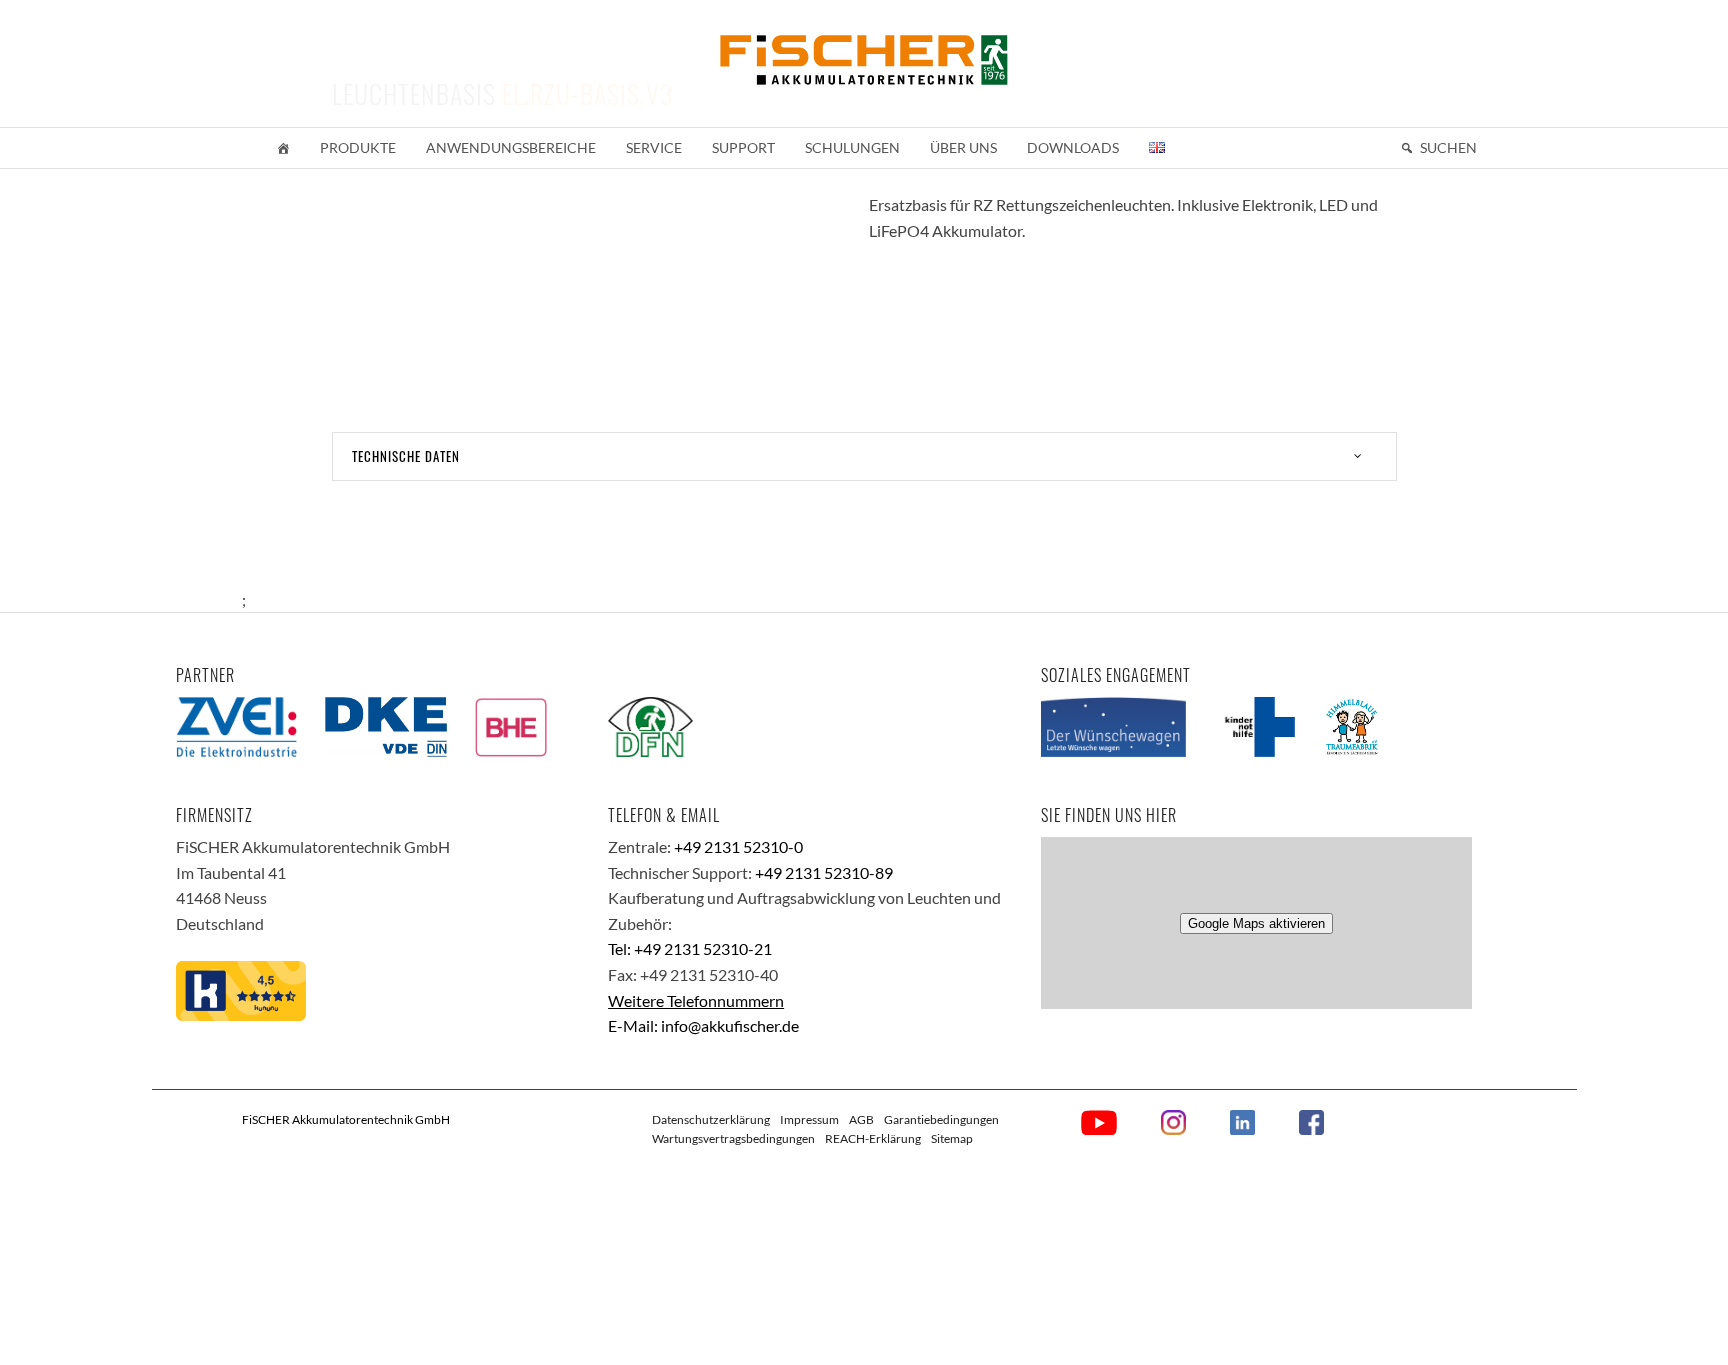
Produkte (358, 147)
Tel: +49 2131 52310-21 (690, 948)
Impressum (809, 1119)
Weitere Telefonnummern (696, 1000)
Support (743, 147)
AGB (861, 1119)
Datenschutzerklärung (711, 1119)
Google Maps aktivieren (1256, 923)
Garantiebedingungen (941, 1119)
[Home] (283, 148)
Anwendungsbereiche (511, 147)
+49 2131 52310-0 (738, 846)
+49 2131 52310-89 (824, 872)
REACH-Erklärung (873, 1138)
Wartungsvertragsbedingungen (733, 1138)
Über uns (963, 147)
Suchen (1448, 147)
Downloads (1073, 147)
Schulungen (852, 147)
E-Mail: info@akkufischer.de (703, 1025)
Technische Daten (406, 456)
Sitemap (952, 1138)
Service (654, 147)
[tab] (864, 456)
